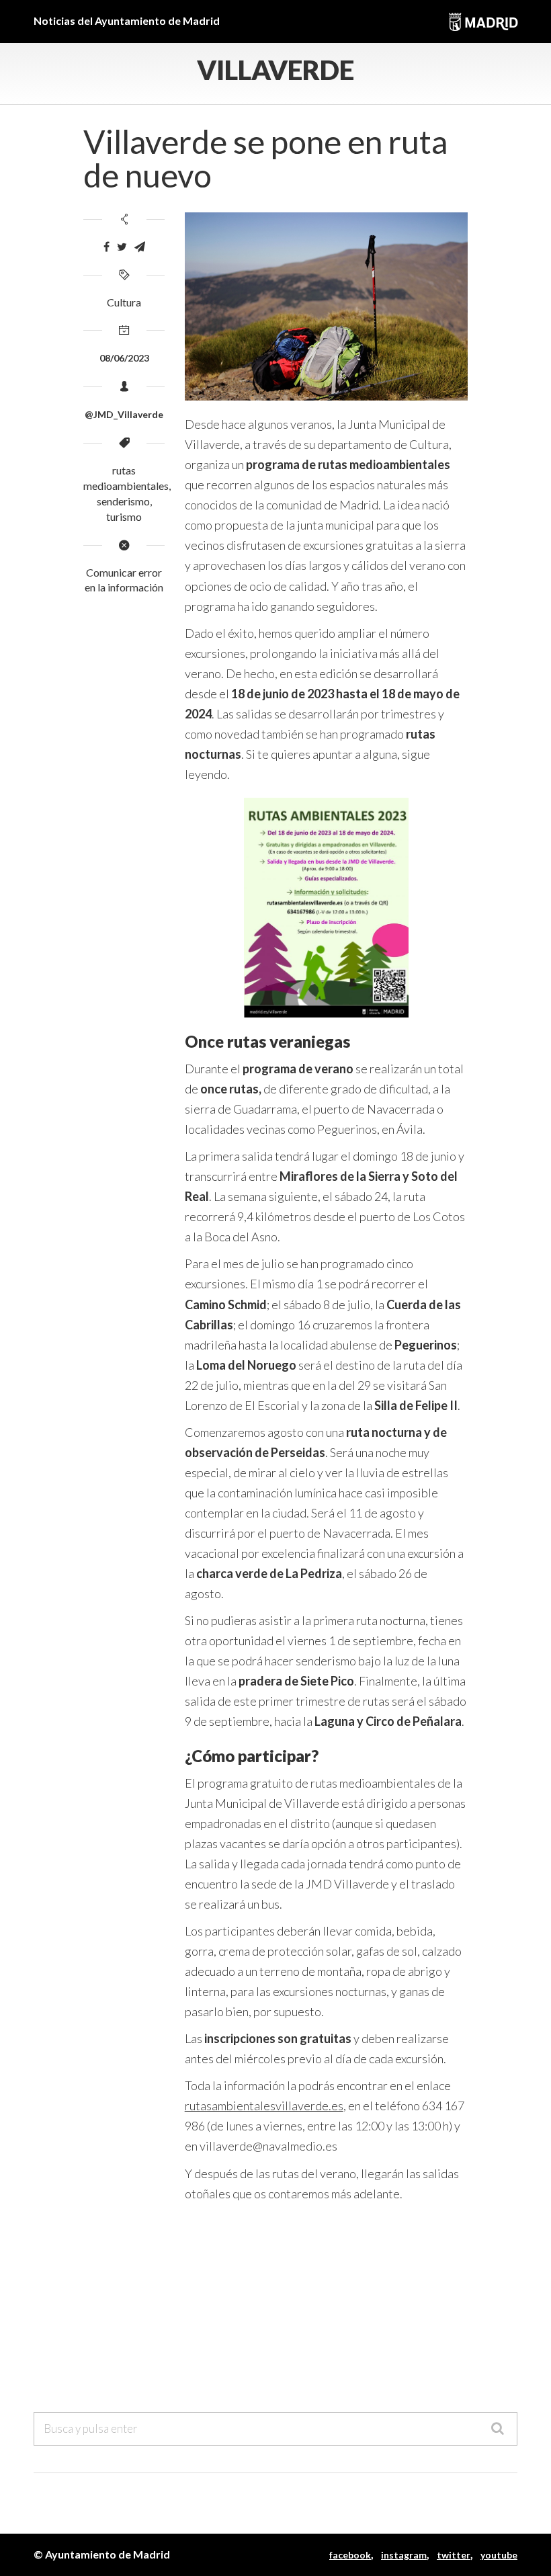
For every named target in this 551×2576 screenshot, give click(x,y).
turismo (124, 516)
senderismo (123, 501)
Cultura (124, 302)
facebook (350, 2555)
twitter (454, 2555)
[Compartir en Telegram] (140, 247)
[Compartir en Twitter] (122, 247)
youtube (499, 2555)
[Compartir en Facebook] (107, 247)
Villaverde (275, 70)
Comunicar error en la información (124, 580)
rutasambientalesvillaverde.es (264, 2106)
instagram (404, 2555)
